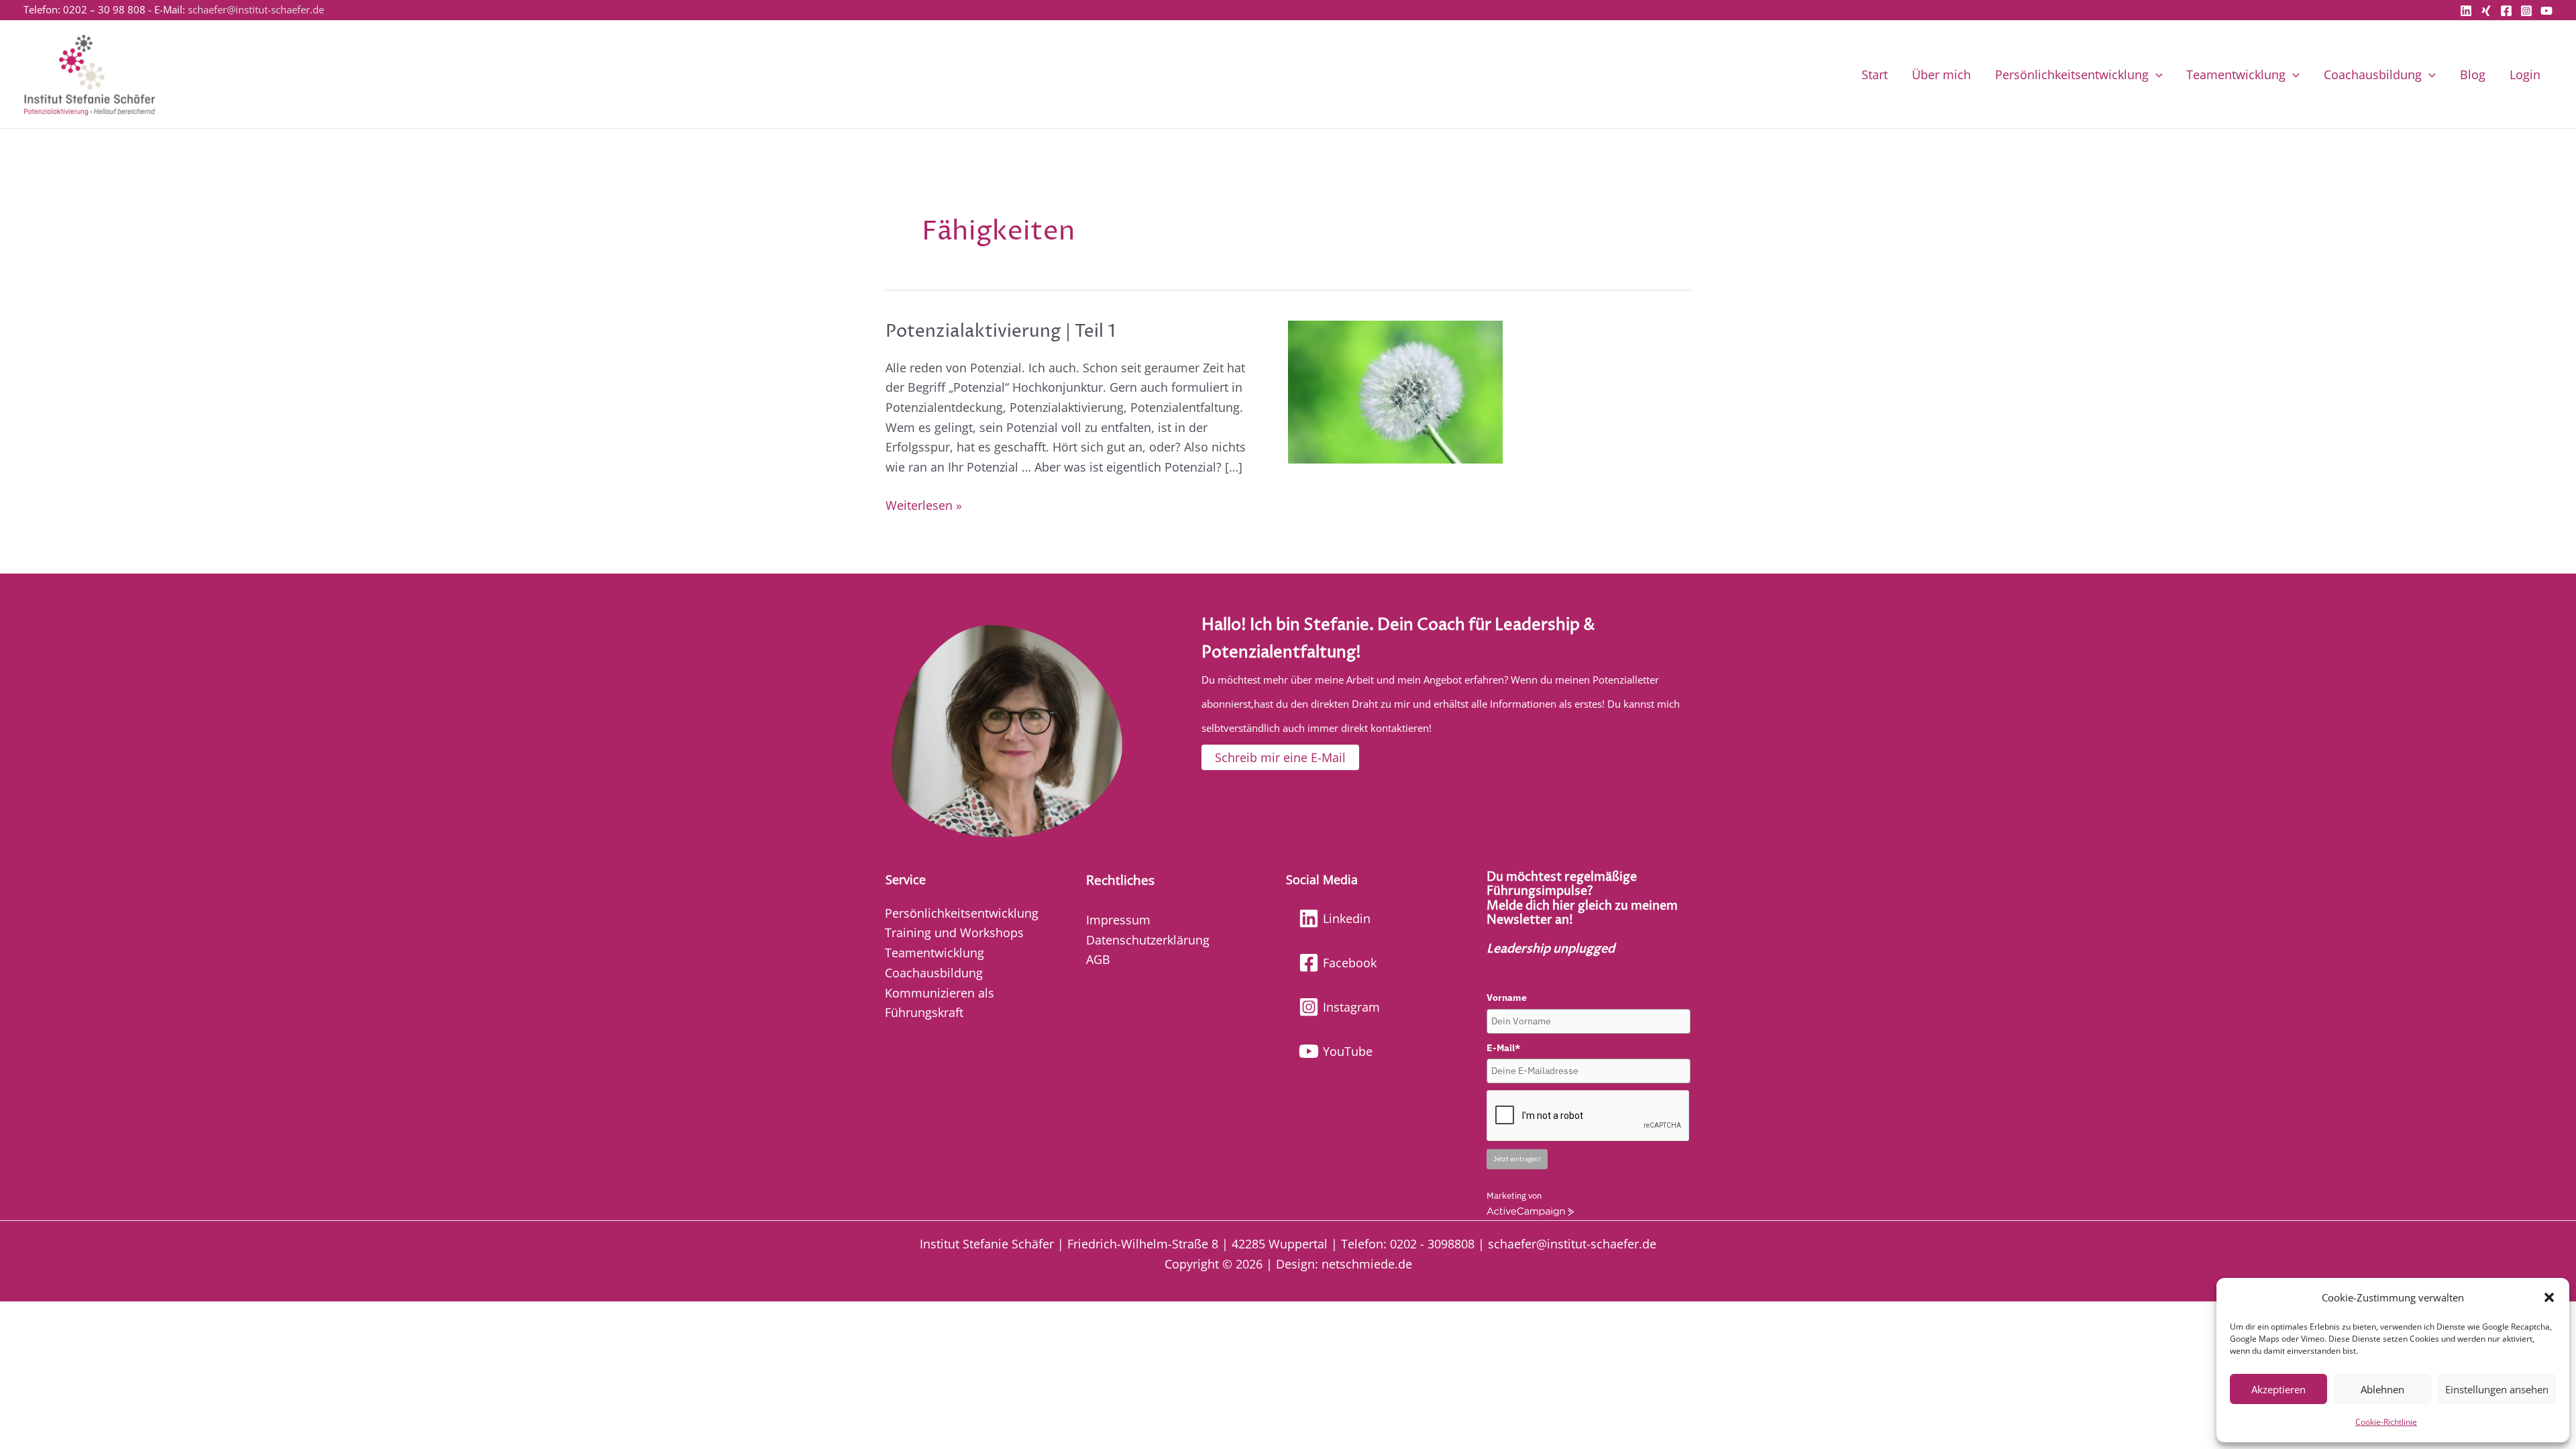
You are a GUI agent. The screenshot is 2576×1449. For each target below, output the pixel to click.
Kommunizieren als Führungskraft (940, 1003)
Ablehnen (2382, 1389)
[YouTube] (2546, 11)
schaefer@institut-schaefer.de (256, 9)
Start (1875, 74)
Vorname (1507, 998)
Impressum (1118, 920)
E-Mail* (1503, 1048)
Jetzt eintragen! (1517, 1159)
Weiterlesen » (924, 504)
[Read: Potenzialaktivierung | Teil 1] (1395, 390)
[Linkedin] (2466, 11)
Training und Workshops (954, 932)
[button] (2549, 1297)
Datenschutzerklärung (1148, 940)
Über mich (1941, 74)
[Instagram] (2526, 11)
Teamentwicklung (2236, 74)
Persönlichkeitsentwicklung (2072, 74)
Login (2525, 74)
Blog (2473, 74)
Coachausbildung (2373, 74)
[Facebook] (2506, 11)
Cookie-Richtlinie (2386, 1422)
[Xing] (2486, 11)
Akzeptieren (2278, 1389)
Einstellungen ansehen (2497, 1389)
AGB (1098, 959)
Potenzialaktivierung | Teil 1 (1001, 332)
